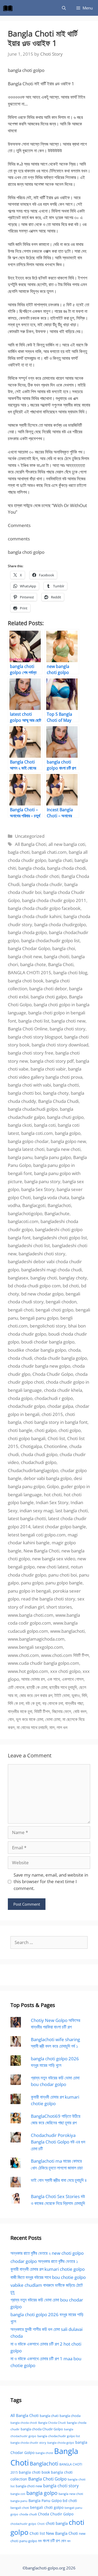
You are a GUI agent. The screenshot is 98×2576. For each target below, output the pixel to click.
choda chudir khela (63, 1390)
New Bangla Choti (41, 1551)
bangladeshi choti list (29, 1245)
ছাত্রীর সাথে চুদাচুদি (63, 1687)
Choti (41, 2524)
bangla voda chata (51, 1197)
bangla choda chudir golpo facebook (44, 908)
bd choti (71, 1286)
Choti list (56, 1438)
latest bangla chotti (27, 1518)
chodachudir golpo (27, 1406)
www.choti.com (23, 1655)
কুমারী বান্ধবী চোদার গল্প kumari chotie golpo (48, 2269)
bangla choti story (68, 1029)
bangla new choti (64, 1149)
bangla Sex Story (38, 1189)
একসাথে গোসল (73, 1679)
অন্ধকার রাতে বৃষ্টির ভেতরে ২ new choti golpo (47, 2253)
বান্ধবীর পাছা (74, 1703)
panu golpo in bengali (29, 1591)
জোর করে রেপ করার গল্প (36, 1695)
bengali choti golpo (54, 1310)
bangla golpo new (68, 1141)
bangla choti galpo (49, 997)
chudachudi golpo (39, 1462)
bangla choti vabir (48, 1069)
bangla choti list (34, 1021)
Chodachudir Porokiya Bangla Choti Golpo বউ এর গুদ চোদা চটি (58, 2142)
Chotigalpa (31, 1446)
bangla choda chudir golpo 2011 (54, 900)
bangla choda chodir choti (34, 876)
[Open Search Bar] (64, 8)
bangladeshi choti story (42, 1254)
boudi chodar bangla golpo (48, 1342)
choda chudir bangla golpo (61, 1358)
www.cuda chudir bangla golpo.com (44, 1663)
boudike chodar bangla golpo (37, 1350)
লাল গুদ (62, 1727)
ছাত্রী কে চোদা (37, 1687)
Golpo (53, 1486)
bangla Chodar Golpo (29, 948)
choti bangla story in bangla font (55, 1422)
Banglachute (57, 1213)
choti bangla (57, 2523)
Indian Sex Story (52, 1502)
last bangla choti (72, 1511)
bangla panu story (42, 1181)
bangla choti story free (31, 1053)
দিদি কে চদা (16, 1703)
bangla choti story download (60, 1045)
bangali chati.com (49, 852)
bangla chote (33, 964)
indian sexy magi (36, 1511)
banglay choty (73, 1278)
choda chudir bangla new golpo (39, 1366)
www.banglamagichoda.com (36, 1639)
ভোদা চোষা (53, 1719)
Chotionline (56, 1446)
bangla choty (56, 1093)
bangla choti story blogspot (35, 1037)
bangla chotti (66, 1085)
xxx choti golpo (65, 1671)
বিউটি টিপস (42, 1711)
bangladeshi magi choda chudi (51, 1270)
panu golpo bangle (64, 1583)
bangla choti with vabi (29, 1085)
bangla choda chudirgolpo (60, 924)
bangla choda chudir (42, 884)
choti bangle (20, 1430)
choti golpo (70, 1430)
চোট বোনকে (16, 1687)
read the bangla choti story (48, 1599)
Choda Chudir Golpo (53, 1374)
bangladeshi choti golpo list (60, 1238)
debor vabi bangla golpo (48, 1478)
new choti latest (53, 1567)
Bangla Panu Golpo (45, 2501)
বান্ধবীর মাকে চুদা (20, 1711)
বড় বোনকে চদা (53, 1703)
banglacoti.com (23, 1221)
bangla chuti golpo (65, 1117)
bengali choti (21, 1310)
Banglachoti (59, 1205)
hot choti (53, 1495)
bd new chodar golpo (42, 1294)
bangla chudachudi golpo (33, 1109)
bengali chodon (61, 1302)
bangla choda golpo (27, 932)
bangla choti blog (70, 973)
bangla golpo (68, 1133)
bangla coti (45, 1125)
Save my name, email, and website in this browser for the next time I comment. (51, 1882)
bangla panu (20, 1157)
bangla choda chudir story (28, 2443)
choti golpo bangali (27, 1438)
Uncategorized (30, 836)
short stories (59, 1607)
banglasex (18, 1278)
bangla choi (64, 948)
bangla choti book (26, 981)
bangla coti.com (37, 1133)
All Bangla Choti (31, 844)
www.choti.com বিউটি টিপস (65, 1655)
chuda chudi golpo (39, 1454)
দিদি (84, 1695)
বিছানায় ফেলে (62, 1711)
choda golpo (20, 1398)
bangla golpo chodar (28, 1141)
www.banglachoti (67, 1631)
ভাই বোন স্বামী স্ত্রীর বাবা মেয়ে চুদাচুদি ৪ (59, 2180)
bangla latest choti (26, 1149)
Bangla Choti (61, 964)
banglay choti (44, 1278)
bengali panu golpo (39, 1318)
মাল (52, 1727)
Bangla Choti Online (28, 1029)
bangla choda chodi (66, 868)
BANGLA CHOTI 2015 (30, 973)
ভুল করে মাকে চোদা (30, 1719)
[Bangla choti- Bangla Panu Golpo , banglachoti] (9, 8)
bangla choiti (57, 957)
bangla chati (60, 860)
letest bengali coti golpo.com (37, 1535)
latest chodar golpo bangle (59, 1527)
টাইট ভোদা (62, 1695)
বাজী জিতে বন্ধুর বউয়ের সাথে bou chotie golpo (48, 2277)
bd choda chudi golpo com (34, 1286)
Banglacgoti (34, 1205)
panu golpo (32, 1583)
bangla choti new (68, 1021)
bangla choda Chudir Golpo (42, 2429)
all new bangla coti (67, 844)
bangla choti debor (48, 989)
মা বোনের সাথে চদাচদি (32, 1727)
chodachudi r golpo (54, 1398)
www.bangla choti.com (31, 1615)
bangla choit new (25, 957)
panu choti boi (63, 1575)
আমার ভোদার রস (33, 1679)
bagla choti (19, 852)
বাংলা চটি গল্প (51, 2541)
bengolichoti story (48, 1326)
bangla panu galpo (53, 1157)
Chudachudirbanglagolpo (33, 1470)
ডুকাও (76, 1695)
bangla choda (32, 868)
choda (74, 1350)
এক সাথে (53, 1679)
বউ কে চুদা (33, 1703)
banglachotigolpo (25, 1213)
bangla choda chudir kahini (35, 916)
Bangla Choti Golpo (47, 2479)
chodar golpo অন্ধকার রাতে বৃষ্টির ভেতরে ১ (44, 2261)
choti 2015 (52, 1414)
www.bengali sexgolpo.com (35, 1647)
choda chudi (20, 1358)
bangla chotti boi (24, 1093)
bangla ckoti (20, 1125)
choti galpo (45, 1430)
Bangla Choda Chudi (52, 2423)
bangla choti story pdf (52, 1061)
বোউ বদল (80, 1711)
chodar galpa (60, 1406)
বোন (11, 1719)
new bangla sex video (54, 1559)
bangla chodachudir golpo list (50, 941)
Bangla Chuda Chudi (58, 1101)
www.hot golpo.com (28, 1671)
